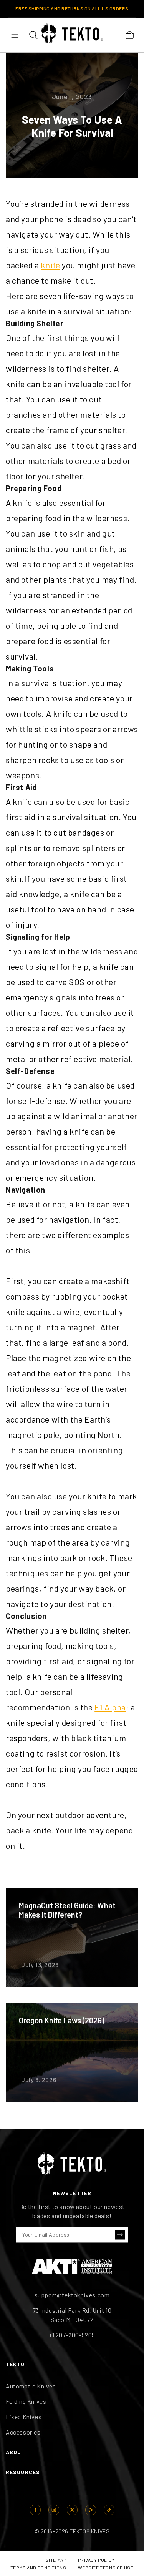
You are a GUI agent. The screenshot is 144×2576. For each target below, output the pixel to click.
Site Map (56, 2560)
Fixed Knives (24, 2417)
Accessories (23, 2432)
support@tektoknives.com (72, 2295)
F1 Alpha (110, 1707)
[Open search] (33, 35)
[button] (120, 2235)
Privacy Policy (96, 2560)
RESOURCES (23, 2472)
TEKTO (15, 2364)
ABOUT (16, 2452)
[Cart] (129, 35)
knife (50, 265)
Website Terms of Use (106, 2568)
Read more (72, 1937)
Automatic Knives (31, 2386)
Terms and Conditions (38, 2568)
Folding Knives (26, 2401)
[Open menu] (15, 35)
